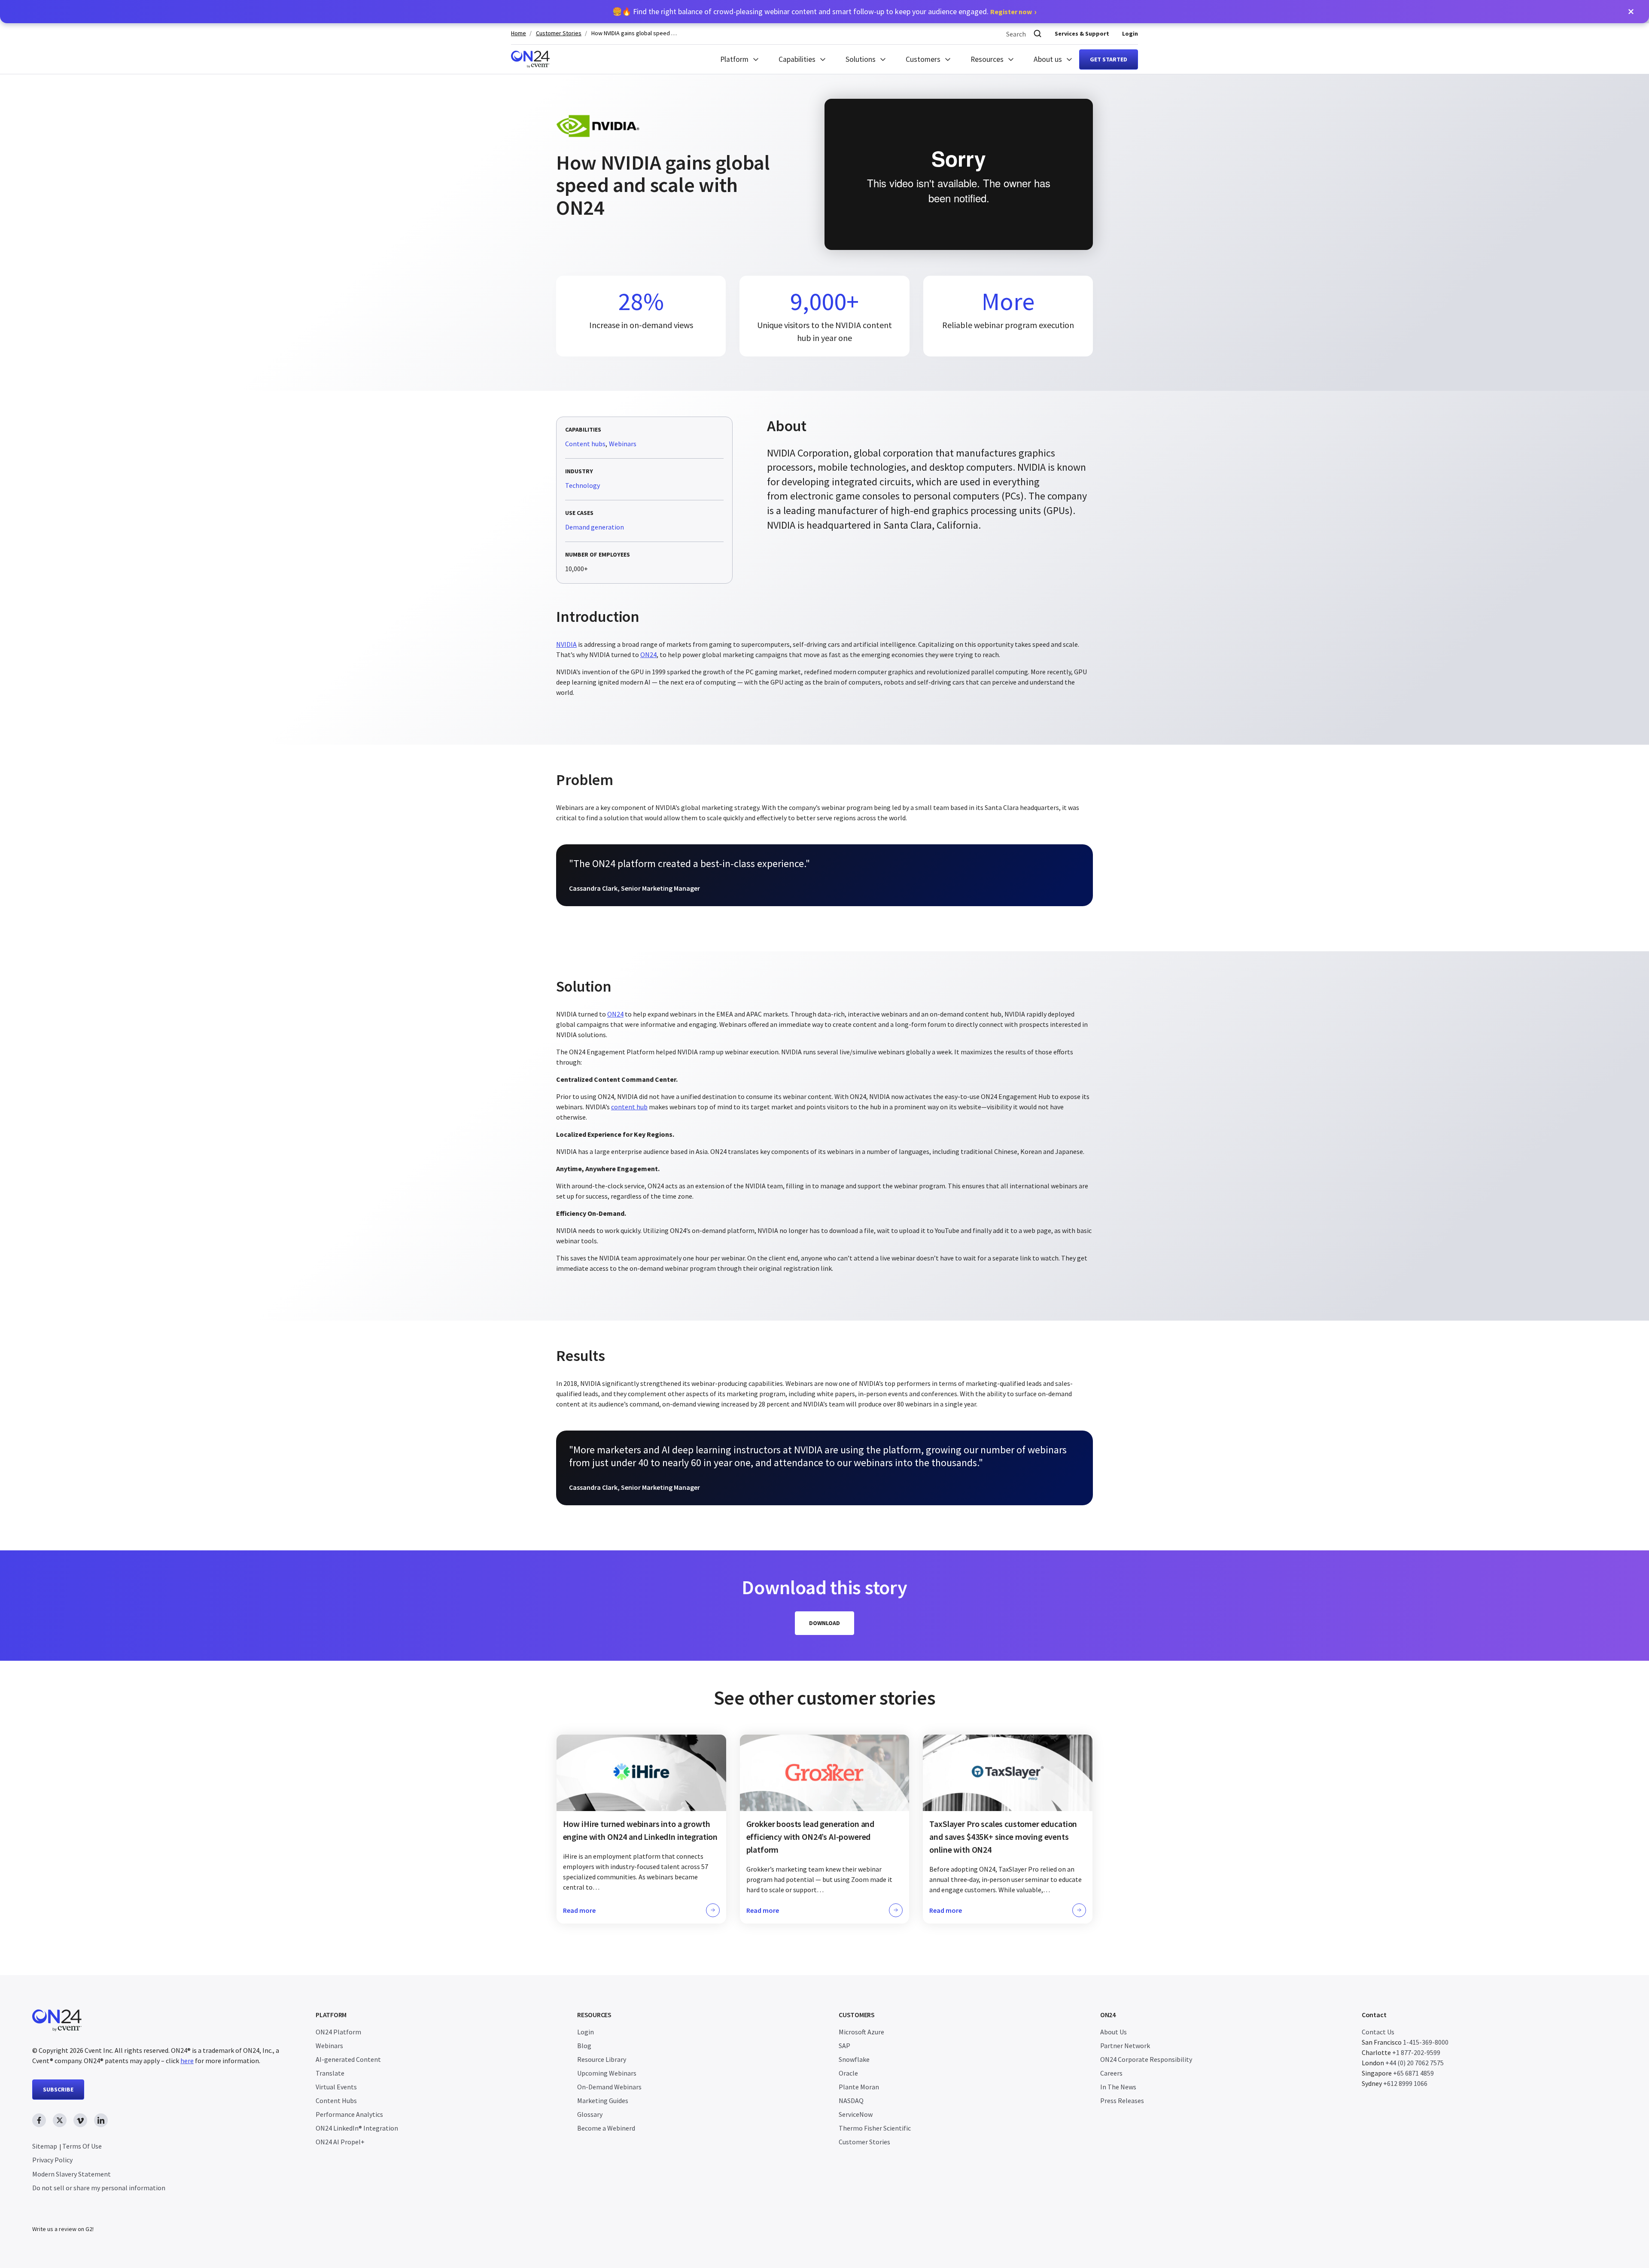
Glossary (590, 2114)
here (187, 2061)
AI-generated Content (348, 2059)
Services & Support (1082, 33)
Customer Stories (559, 33)
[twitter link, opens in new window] (60, 2120)
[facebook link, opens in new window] (39, 2120)
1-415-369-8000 (1426, 2042)
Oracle (848, 2073)
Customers (923, 59)
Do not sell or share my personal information (99, 2188)
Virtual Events (336, 2087)
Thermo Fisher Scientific (875, 2128)
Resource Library (602, 2059)
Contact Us (1378, 2032)
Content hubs (585, 444)
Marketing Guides (603, 2101)
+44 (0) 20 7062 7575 (1415, 2063)
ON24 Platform (338, 2032)
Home (519, 33)
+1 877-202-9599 (1416, 2052)
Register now (1011, 12)
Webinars (623, 444)
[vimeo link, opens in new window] (80, 2120)
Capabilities (797, 59)
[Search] (1037, 34)
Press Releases (1122, 2101)
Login (1130, 33)
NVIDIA (566, 644)
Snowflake (854, 2059)
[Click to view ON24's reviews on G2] (63, 2212)
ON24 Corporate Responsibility (1146, 2059)
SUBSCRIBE (58, 2089)
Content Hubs (336, 2101)
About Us (1114, 2032)
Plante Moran (859, 2087)
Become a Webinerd (606, 2128)
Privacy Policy (52, 2160)
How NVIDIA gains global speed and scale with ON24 (634, 33)
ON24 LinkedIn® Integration (357, 2128)
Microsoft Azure (861, 2032)
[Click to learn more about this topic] (641, 1829)
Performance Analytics (349, 2114)
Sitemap (45, 2146)
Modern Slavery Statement (71, 2174)
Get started (1109, 59)
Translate (330, 2073)
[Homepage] (530, 59)
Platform (734, 59)
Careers (1111, 2073)
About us (1048, 59)
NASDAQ (851, 2101)
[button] (1631, 12)
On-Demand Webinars (609, 2087)
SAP (844, 2046)
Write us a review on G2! (63, 2229)
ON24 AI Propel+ (340, 2142)
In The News (1118, 2087)
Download (824, 1623)
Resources (987, 59)
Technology (583, 486)
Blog (584, 2046)
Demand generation (595, 527)
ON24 (648, 655)
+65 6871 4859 (1413, 2073)
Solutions (861, 59)
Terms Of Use (82, 2146)
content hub (629, 1107)
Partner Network (1125, 2046)
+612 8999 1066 (1405, 2083)
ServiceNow (856, 2114)
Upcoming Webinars (607, 2073)
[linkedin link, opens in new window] (101, 2120)
